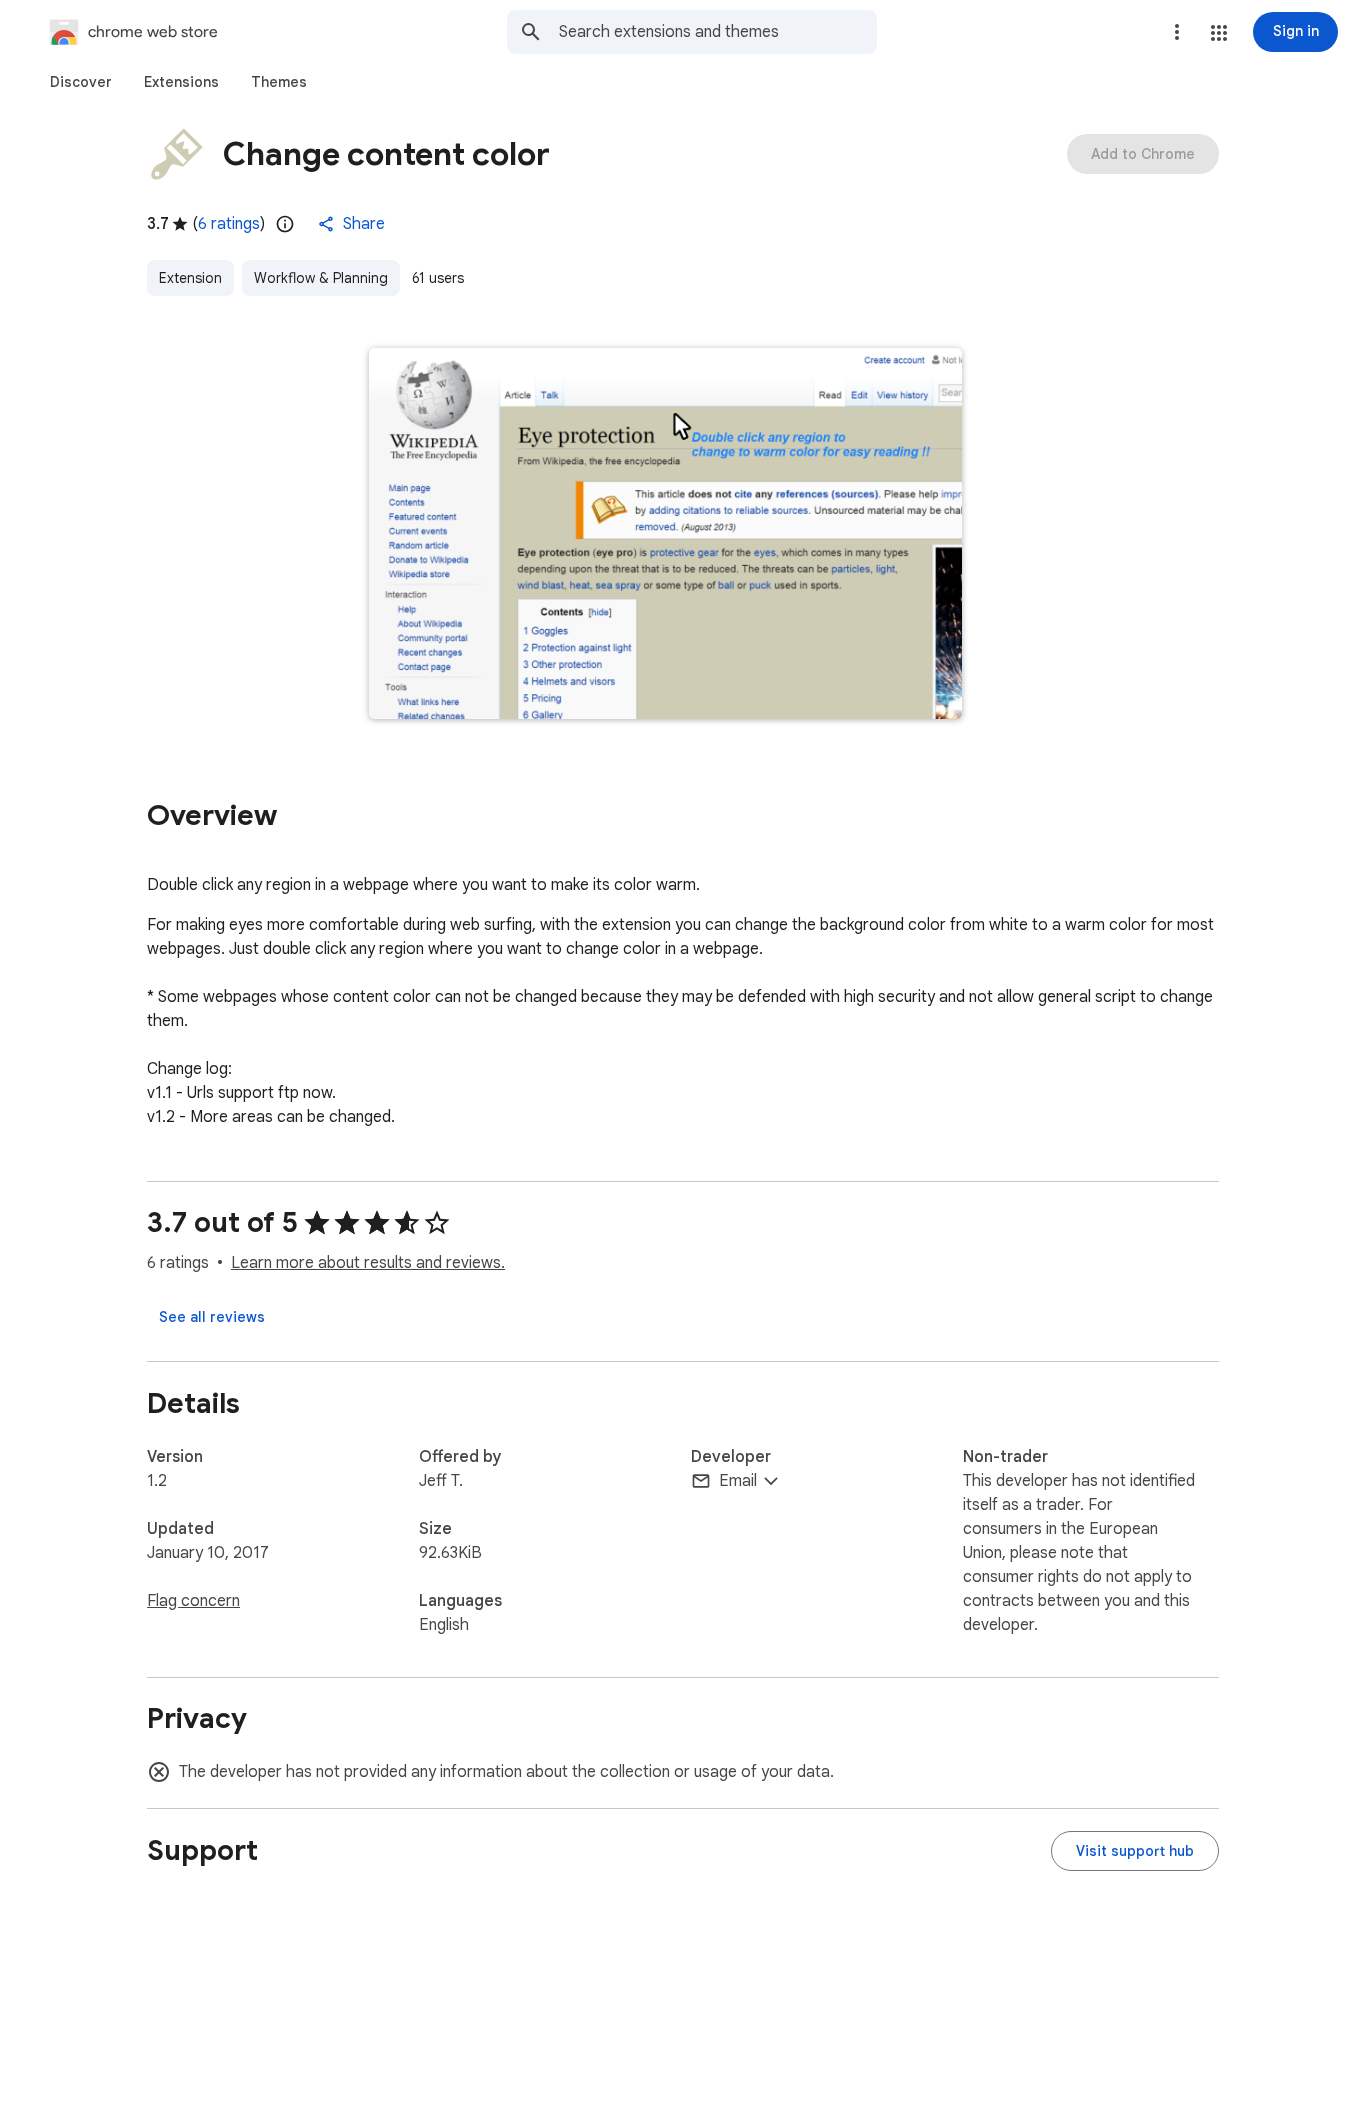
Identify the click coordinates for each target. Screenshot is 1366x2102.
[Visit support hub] (1135, 1851)
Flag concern (193, 1601)
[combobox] (718, 32)
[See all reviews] (212, 1317)
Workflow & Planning (321, 278)
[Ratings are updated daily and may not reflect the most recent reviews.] (285, 224)
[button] (1219, 33)
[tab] (81, 82)
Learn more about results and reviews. (368, 1263)
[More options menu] (1177, 32)
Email (738, 1481)
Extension (190, 278)
